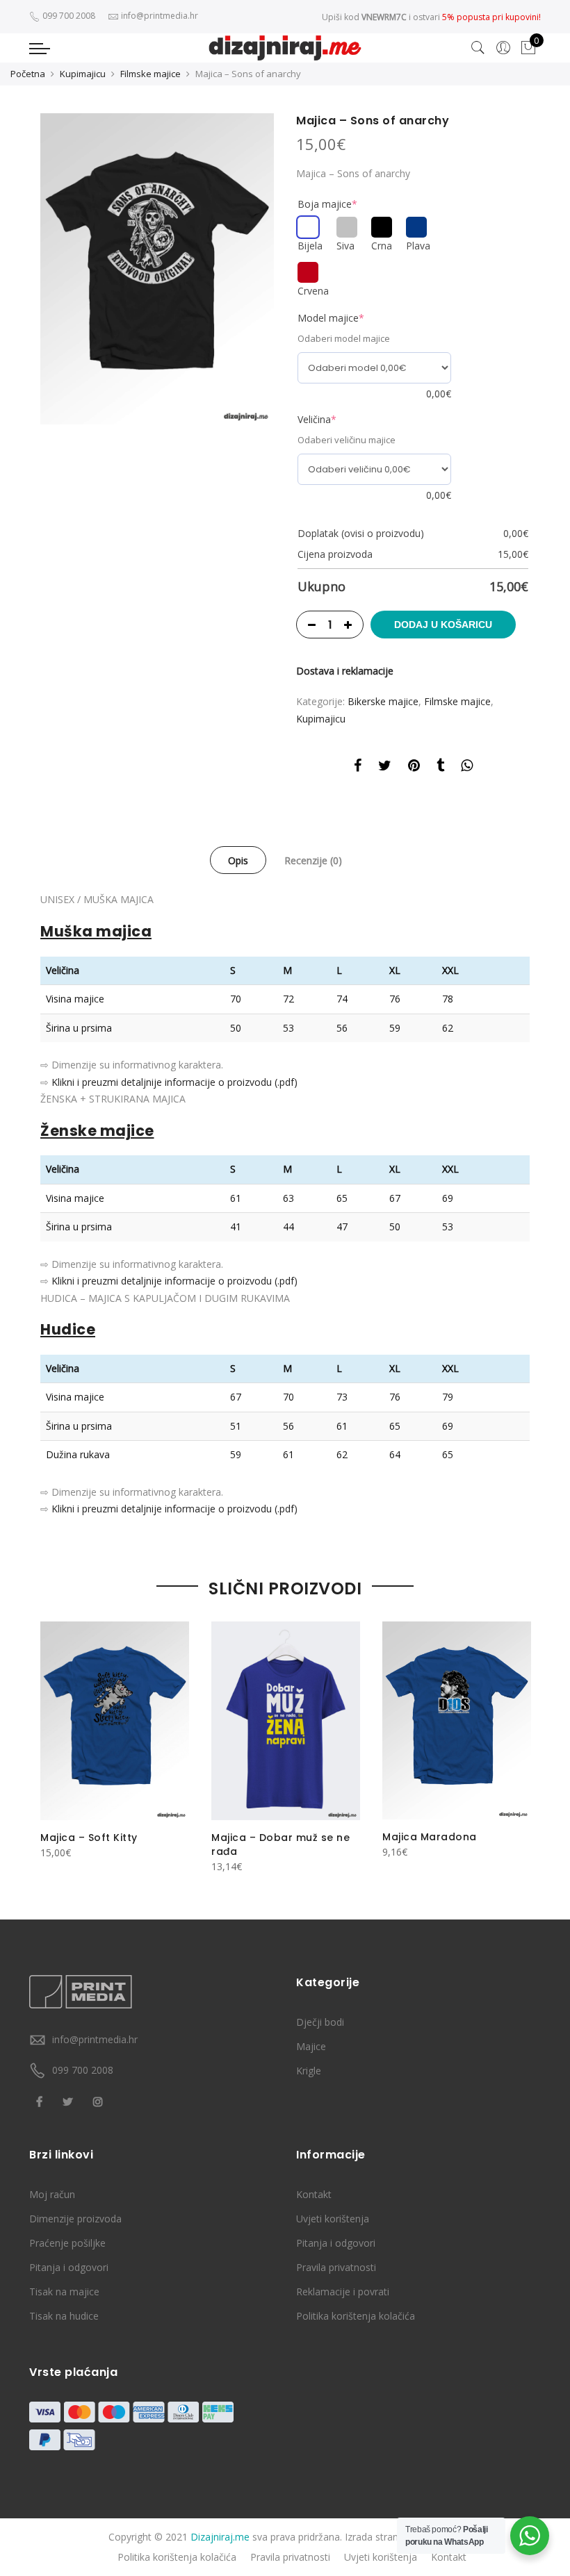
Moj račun (52, 2194)
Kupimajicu (83, 74)
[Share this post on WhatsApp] (467, 768)
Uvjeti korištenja (333, 2219)
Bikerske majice (383, 701)
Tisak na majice (64, 2292)
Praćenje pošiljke (67, 2243)
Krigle (309, 2071)
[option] (157, 269)
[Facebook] (41, 2100)
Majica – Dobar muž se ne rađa (280, 1844)
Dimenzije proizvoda (75, 2219)
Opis (238, 860)
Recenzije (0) (313, 860)
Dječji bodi (320, 2022)
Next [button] (517, 1740)
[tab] (238, 860)
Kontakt (314, 2194)
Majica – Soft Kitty (89, 1838)
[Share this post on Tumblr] (440, 768)
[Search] (478, 48)
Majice (311, 2046)
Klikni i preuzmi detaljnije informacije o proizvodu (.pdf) (174, 1082)
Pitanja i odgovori (69, 2267)
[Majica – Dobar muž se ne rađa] (286, 1720)
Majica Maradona (430, 1837)
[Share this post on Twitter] (385, 768)
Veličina (317, 419)
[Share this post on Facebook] (358, 768)
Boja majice (327, 204)
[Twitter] (70, 2100)
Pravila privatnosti (336, 2267)
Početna (28, 74)
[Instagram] (100, 2100)
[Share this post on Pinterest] (414, 768)
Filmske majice (150, 74)
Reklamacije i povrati (343, 2292)
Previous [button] (53, 1740)
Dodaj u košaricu (443, 625)
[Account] (503, 48)
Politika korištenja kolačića (356, 2316)
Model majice (331, 318)
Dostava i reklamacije (345, 671)
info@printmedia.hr (95, 2039)
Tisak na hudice (64, 2316)
